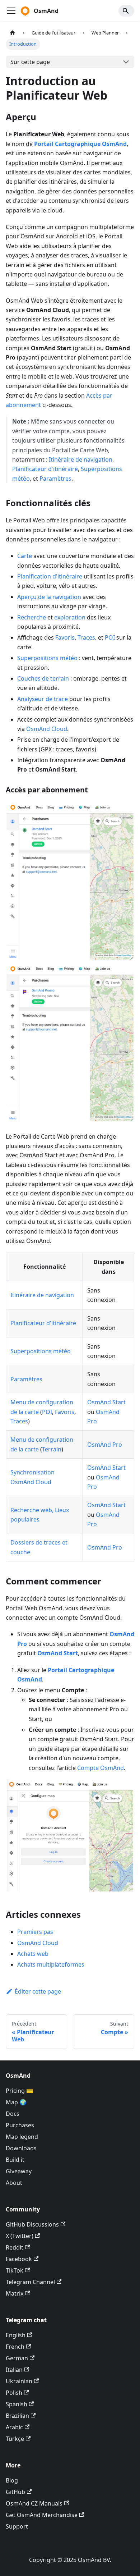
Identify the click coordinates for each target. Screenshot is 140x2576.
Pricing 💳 (20, 2091)
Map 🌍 (16, 2102)
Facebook (19, 2259)
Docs (13, 2114)
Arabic (14, 2427)
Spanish (17, 2404)
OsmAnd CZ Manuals (34, 2503)
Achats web (33, 1954)
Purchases (20, 2125)
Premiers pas (35, 1932)
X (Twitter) (20, 2236)
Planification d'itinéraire (50, 576)
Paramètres (55, 479)
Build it (15, 2160)
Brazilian (17, 2416)
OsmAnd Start (106, 1402)
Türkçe (15, 2439)
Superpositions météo (47, 658)
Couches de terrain (43, 678)
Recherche (32, 617)
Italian (14, 2370)
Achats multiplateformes (51, 1964)
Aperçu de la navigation (49, 597)
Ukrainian (19, 2381)
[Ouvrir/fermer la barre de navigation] (11, 11)
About (14, 2183)
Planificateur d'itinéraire (45, 469)
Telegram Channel (30, 2282)
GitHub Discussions (32, 2224)
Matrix (15, 2293)
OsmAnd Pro (105, 1445)
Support (17, 2526)
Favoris (65, 637)
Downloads (21, 2148)
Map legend (22, 2137)
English (16, 2335)
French (15, 2347)
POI (110, 637)
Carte (25, 556)
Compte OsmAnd (101, 1768)
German (17, 2358)
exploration (70, 617)
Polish (14, 2393)
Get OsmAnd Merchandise (42, 2515)
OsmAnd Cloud (47, 729)
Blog (12, 2480)
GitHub (15, 2492)
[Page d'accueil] (13, 33)
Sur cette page (30, 62)
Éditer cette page (38, 1991)
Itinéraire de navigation (81, 459)
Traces (86, 637)
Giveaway (19, 2171)
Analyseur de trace (43, 699)
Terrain (52, 1449)
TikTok (15, 2270)
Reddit (15, 2247)
